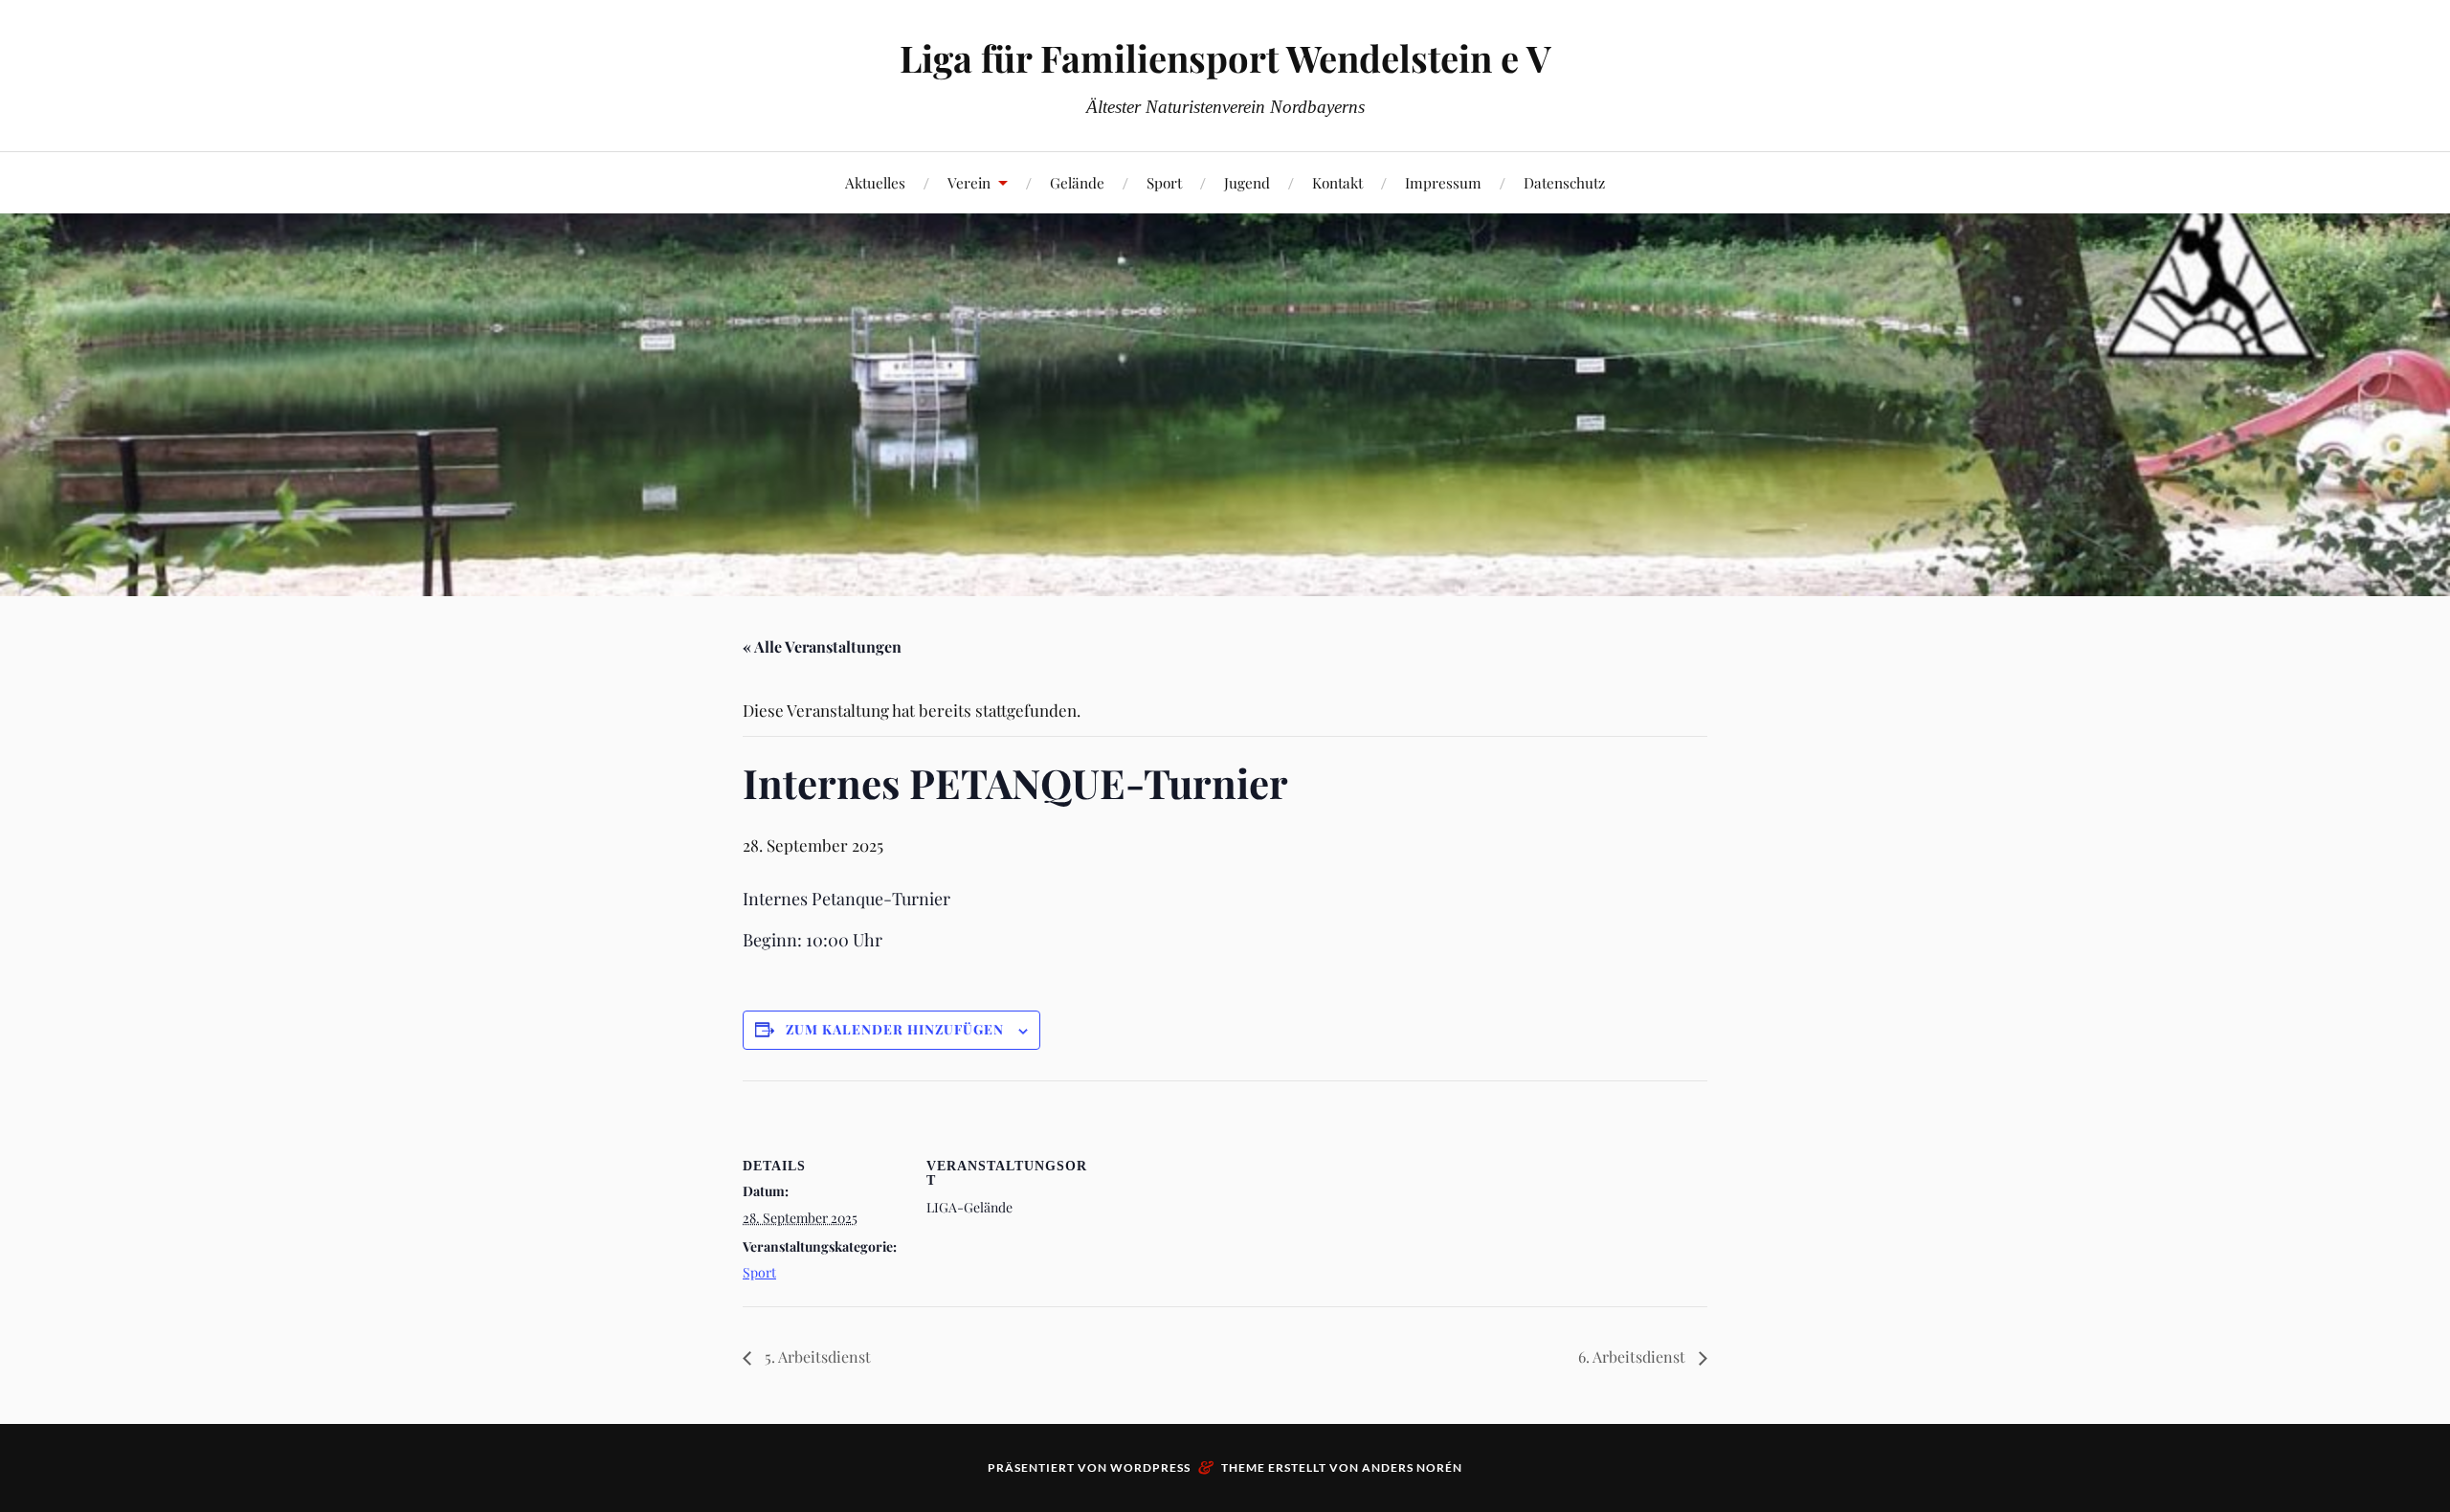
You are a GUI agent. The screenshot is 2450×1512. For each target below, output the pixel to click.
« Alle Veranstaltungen (822, 646)
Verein (969, 182)
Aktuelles (875, 182)
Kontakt (1337, 182)
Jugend (1247, 182)
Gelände (1077, 182)
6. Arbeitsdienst (1634, 1356)
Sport (1164, 182)
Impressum (1443, 182)
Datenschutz (1564, 182)
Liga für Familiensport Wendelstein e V (1225, 58)
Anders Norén (1412, 1468)
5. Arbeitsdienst (816, 1356)
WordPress (1150, 1468)
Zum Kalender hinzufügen (895, 1029)
